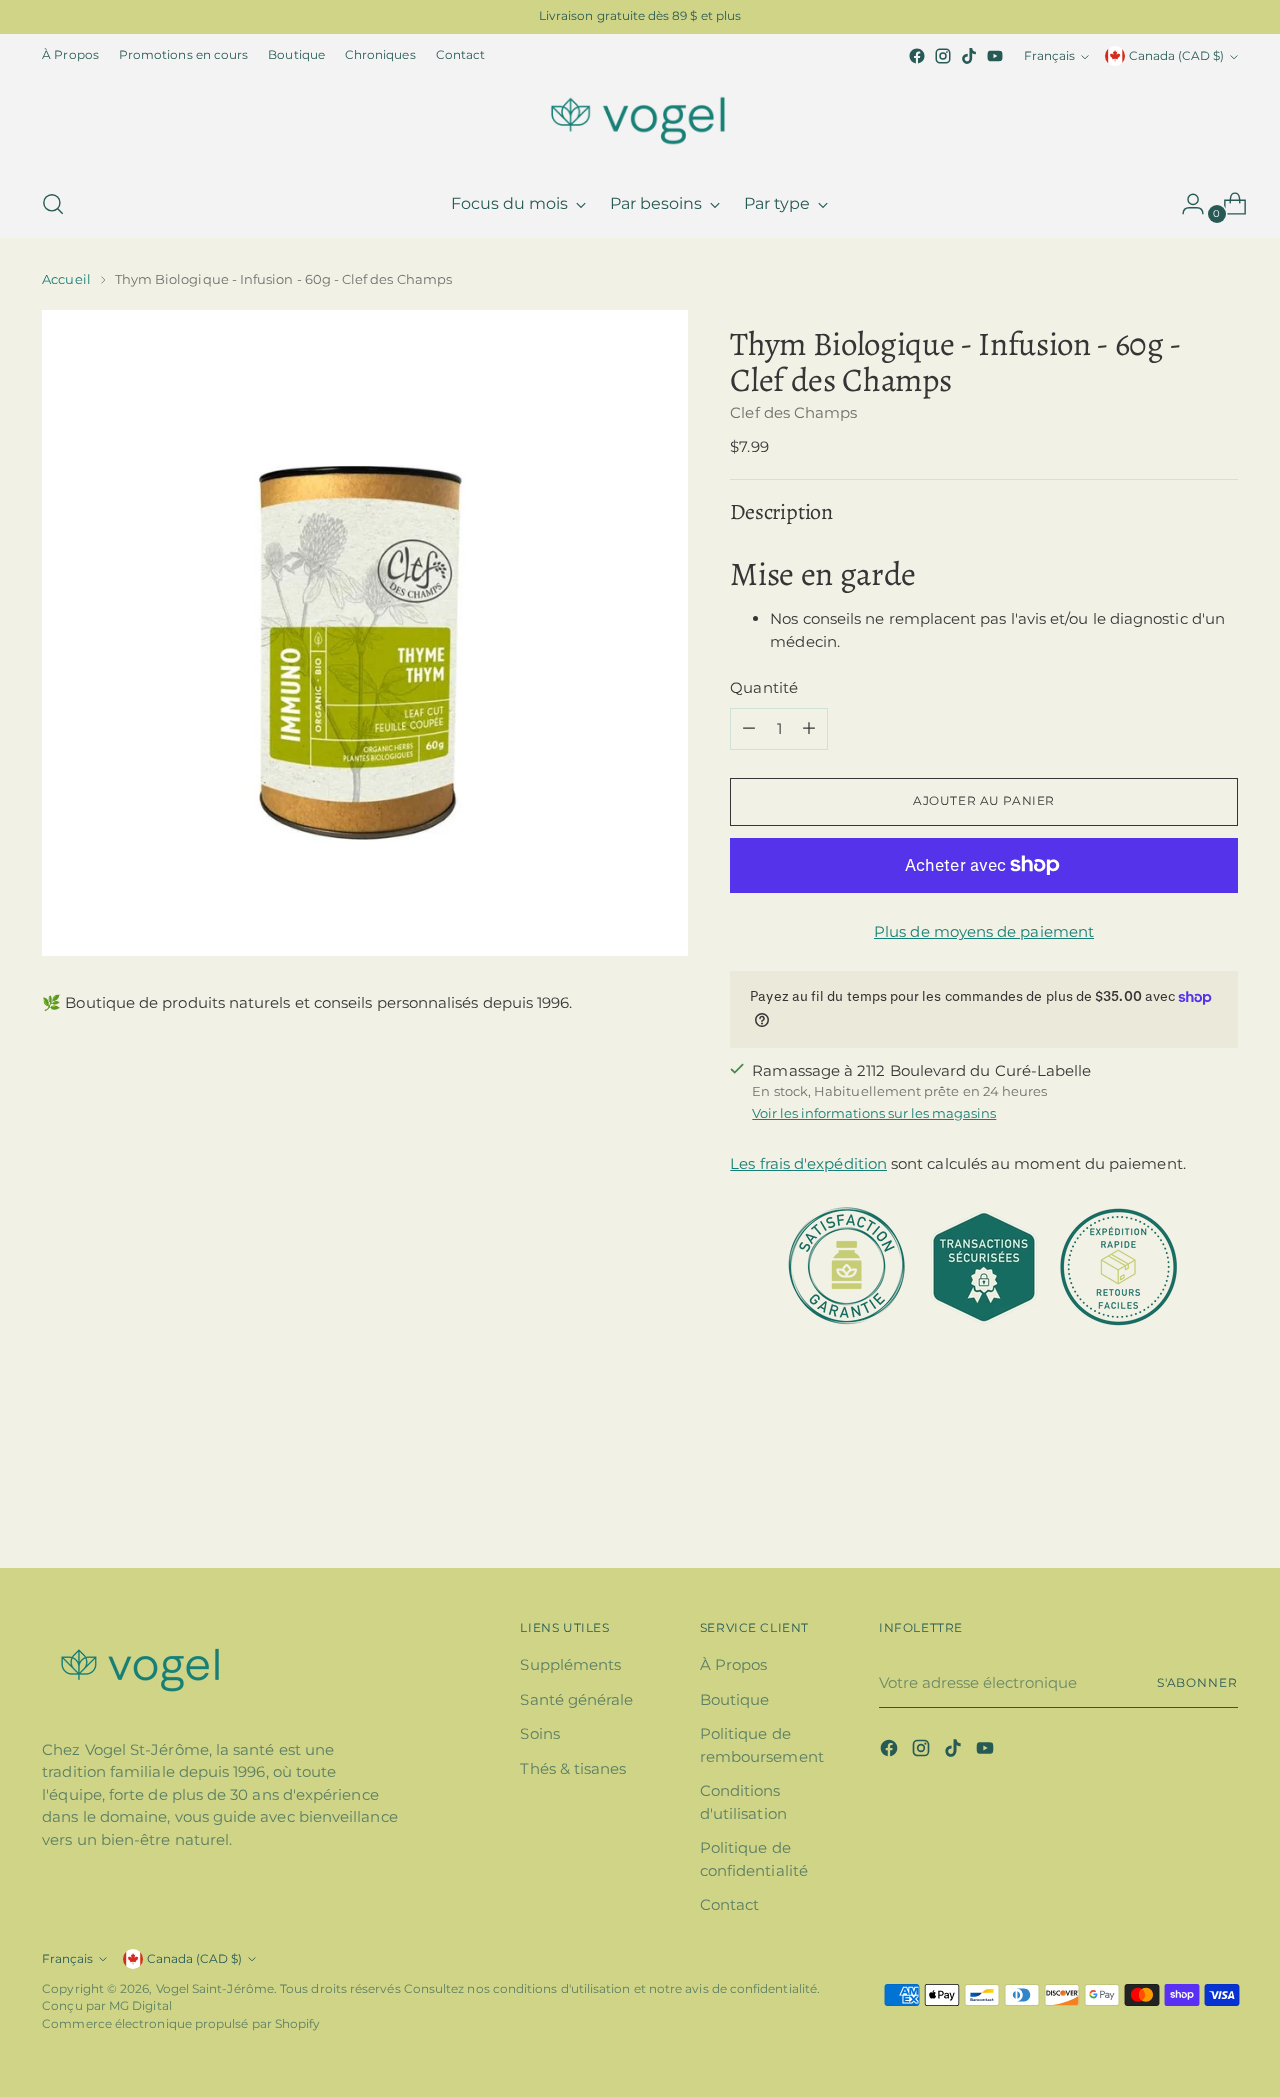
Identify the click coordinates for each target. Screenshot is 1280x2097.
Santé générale (576, 1699)
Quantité (764, 687)
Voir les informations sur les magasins (874, 1113)
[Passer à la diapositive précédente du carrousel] (1175, 1500)
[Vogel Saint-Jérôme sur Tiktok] (969, 56)
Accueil (66, 279)
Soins (539, 1733)
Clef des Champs (793, 412)
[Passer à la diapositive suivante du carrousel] (1221, 1499)
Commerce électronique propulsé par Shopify (181, 2024)
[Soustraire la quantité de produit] (749, 729)
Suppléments (570, 1664)
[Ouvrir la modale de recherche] (53, 204)
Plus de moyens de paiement (984, 931)
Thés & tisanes (573, 1768)
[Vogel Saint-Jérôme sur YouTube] (995, 56)
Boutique (735, 1699)
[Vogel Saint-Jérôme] (640, 120)
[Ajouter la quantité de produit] (809, 729)
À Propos (734, 1664)
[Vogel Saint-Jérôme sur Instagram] (943, 56)
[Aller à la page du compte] (1185, 204)
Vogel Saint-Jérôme (215, 1989)
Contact (730, 1904)
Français (1049, 56)
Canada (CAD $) (1176, 56)
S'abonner (1197, 1683)
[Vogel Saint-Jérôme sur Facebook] (917, 56)
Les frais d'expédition (808, 1163)
